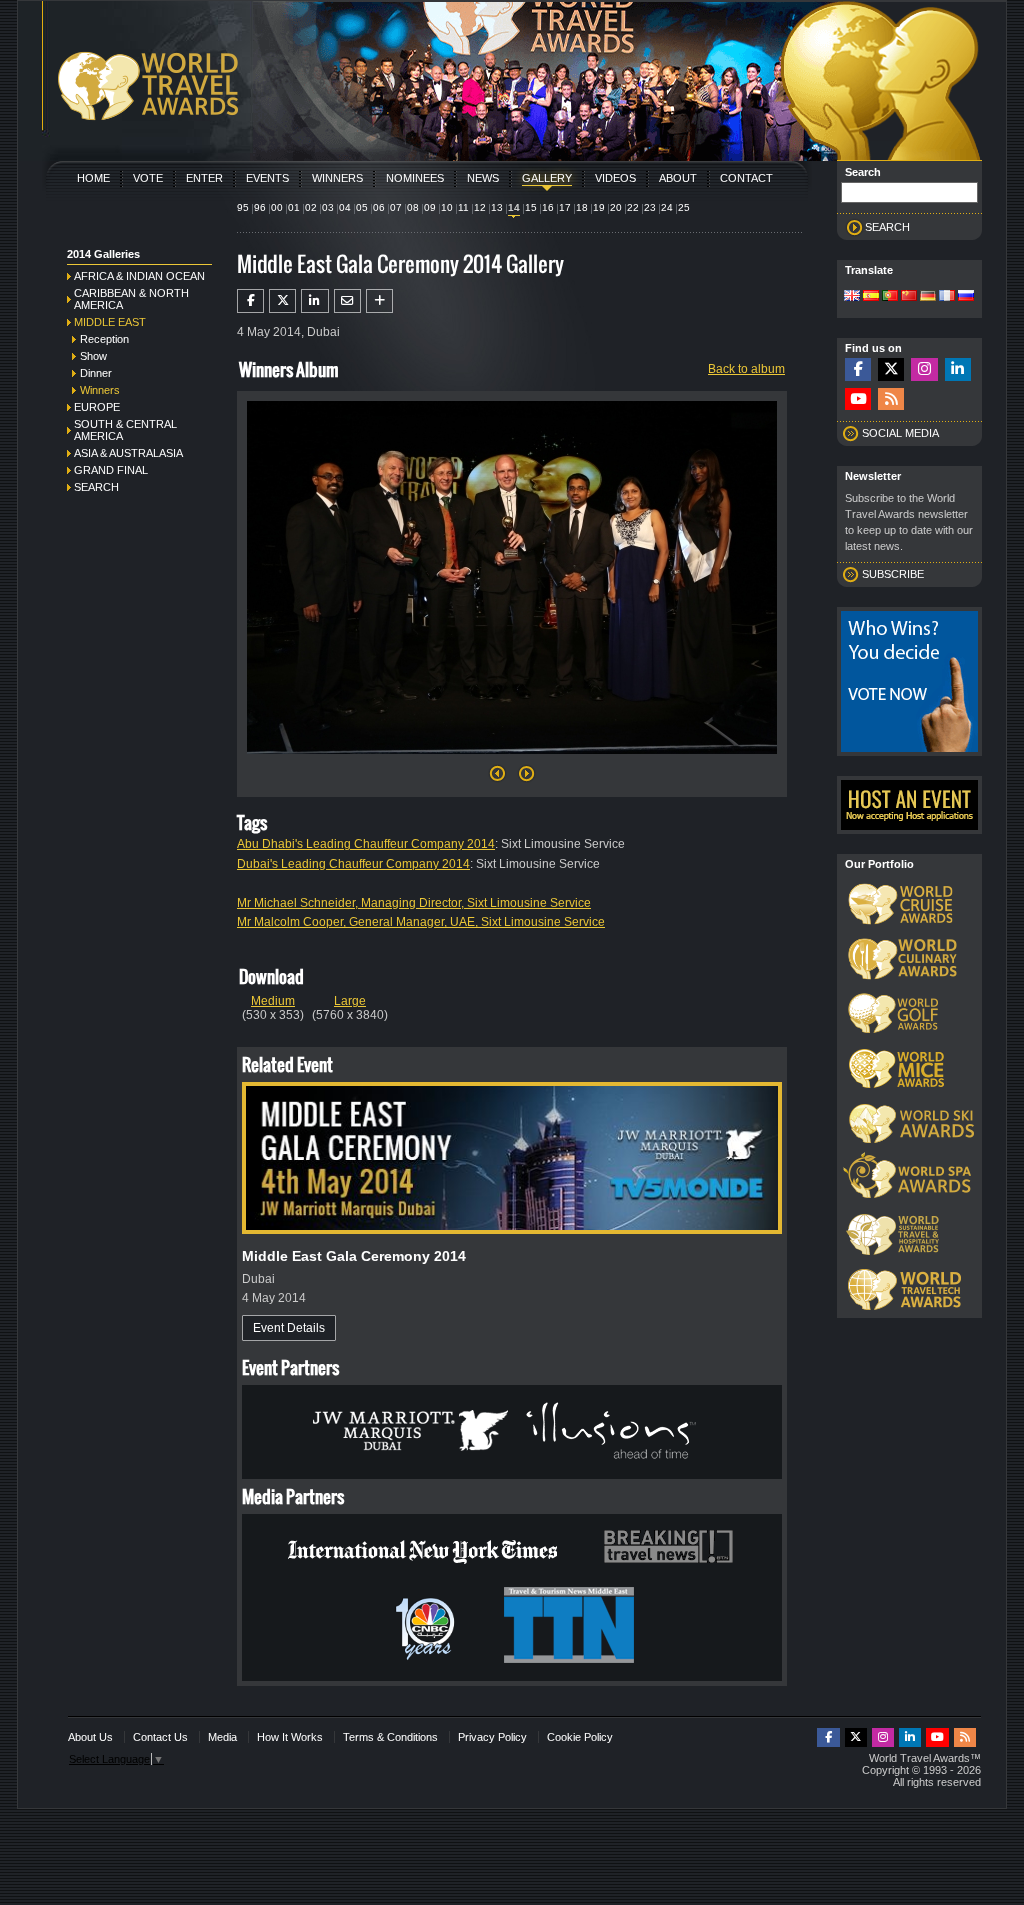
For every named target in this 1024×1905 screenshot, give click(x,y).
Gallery (547, 178)
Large (350, 1001)
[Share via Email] (347, 301)
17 (565, 207)
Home (93, 178)
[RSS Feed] (891, 399)
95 (243, 207)
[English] (852, 297)
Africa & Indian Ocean (139, 276)
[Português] (890, 297)
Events (267, 178)
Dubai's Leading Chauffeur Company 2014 (353, 864)
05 (362, 207)
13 (497, 207)
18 (582, 207)
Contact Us (160, 1737)
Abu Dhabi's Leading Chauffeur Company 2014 (366, 844)
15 (531, 207)
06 (379, 207)
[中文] (909, 297)
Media (222, 1737)
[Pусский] (966, 297)
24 (667, 207)
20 (616, 207)
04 (345, 207)
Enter (204, 178)
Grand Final (111, 470)
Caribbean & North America (131, 299)
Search (96, 487)
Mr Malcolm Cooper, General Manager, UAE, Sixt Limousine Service (421, 922)
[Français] (947, 297)
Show (93, 356)
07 (396, 207)
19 (599, 207)
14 (514, 207)
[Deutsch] (928, 297)
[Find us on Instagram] (924, 369)
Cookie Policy (580, 1737)
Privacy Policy (492, 1737)
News (483, 178)
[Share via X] (282, 301)
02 (311, 207)
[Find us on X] (891, 369)
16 (548, 207)
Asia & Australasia (128, 453)
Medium (273, 1001)
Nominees (415, 178)
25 (684, 207)
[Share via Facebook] (250, 301)
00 (277, 207)
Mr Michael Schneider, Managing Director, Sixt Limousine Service (414, 903)
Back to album (746, 369)
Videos (615, 178)
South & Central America (125, 430)
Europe (97, 407)
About (678, 178)
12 (480, 207)
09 (430, 207)
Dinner (96, 373)
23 (650, 207)
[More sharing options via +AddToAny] (379, 301)
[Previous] (497, 779)
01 (294, 207)
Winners (337, 178)
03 (328, 207)
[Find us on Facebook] (858, 369)
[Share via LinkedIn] (314, 301)
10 (447, 207)
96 (260, 207)
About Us (90, 1737)
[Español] (871, 297)
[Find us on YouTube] (858, 399)
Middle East (110, 322)
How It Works (290, 1737)
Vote (148, 178)
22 (633, 207)
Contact (746, 178)
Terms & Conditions (390, 1737)
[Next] (512, 760)
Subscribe (893, 574)
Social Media (900, 433)
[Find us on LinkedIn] (958, 369)
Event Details (289, 1328)
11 (463, 207)
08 (413, 207)
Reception (104, 339)
